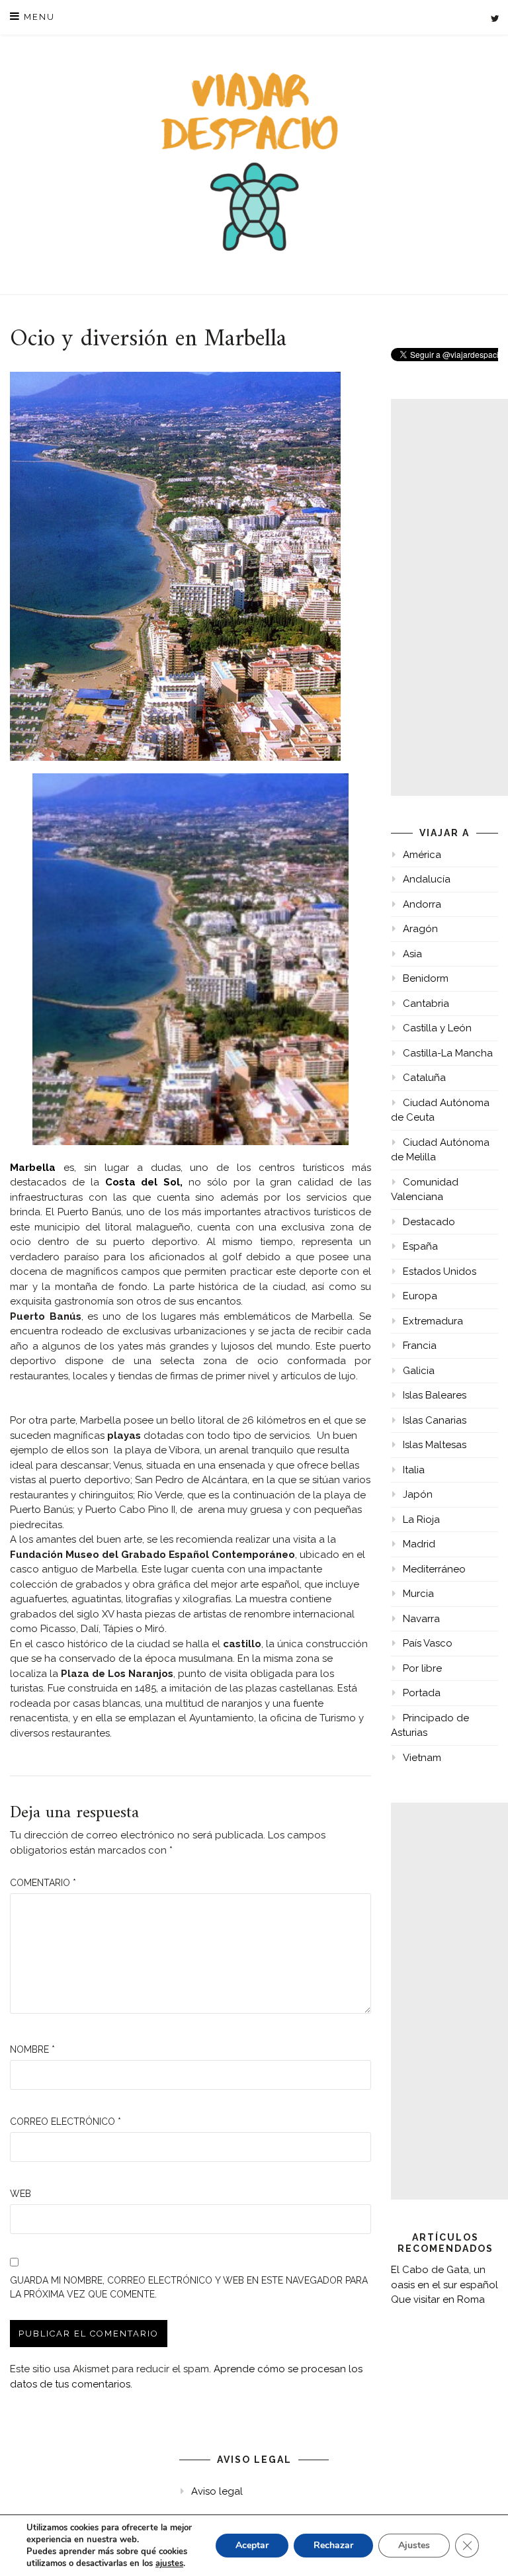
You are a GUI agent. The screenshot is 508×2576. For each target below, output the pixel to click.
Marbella (33, 1168)
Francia (420, 1346)
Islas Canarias (435, 1420)
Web (21, 2194)
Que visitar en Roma (438, 2299)
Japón (418, 1494)
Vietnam (422, 1758)
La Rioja (421, 1520)
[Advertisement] (449, 597)
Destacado (429, 1222)
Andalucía (427, 879)
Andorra (422, 904)
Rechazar (333, 2545)
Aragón (420, 929)
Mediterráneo (434, 1569)
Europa (420, 1296)
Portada (422, 1693)
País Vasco (428, 1643)
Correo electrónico (65, 2122)
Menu (38, 17)
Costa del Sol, (144, 1182)
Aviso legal (217, 2491)
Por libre (422, 1668)
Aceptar (252, 2545)
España (420, 1246)
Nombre (32, 2049)
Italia (414, 1470)
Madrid (419, 1544)
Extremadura (433, 1321)
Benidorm (426, 978)
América (422, 855)
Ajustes (414, 2545)
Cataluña (424, 1078)
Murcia (418, 1594)
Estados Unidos (440, 1271)
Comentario (43, 1883)
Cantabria (426, 1004)
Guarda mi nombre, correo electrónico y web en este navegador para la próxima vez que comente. (189, 2287)
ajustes (169, 2563)
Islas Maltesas (435, 1445)
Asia (412, 954)
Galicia (419, 1371)
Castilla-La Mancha (448, 1053)
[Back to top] (480, 2548)
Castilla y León (437, 1028)
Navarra (421, 1619)
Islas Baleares (435, 1395)
